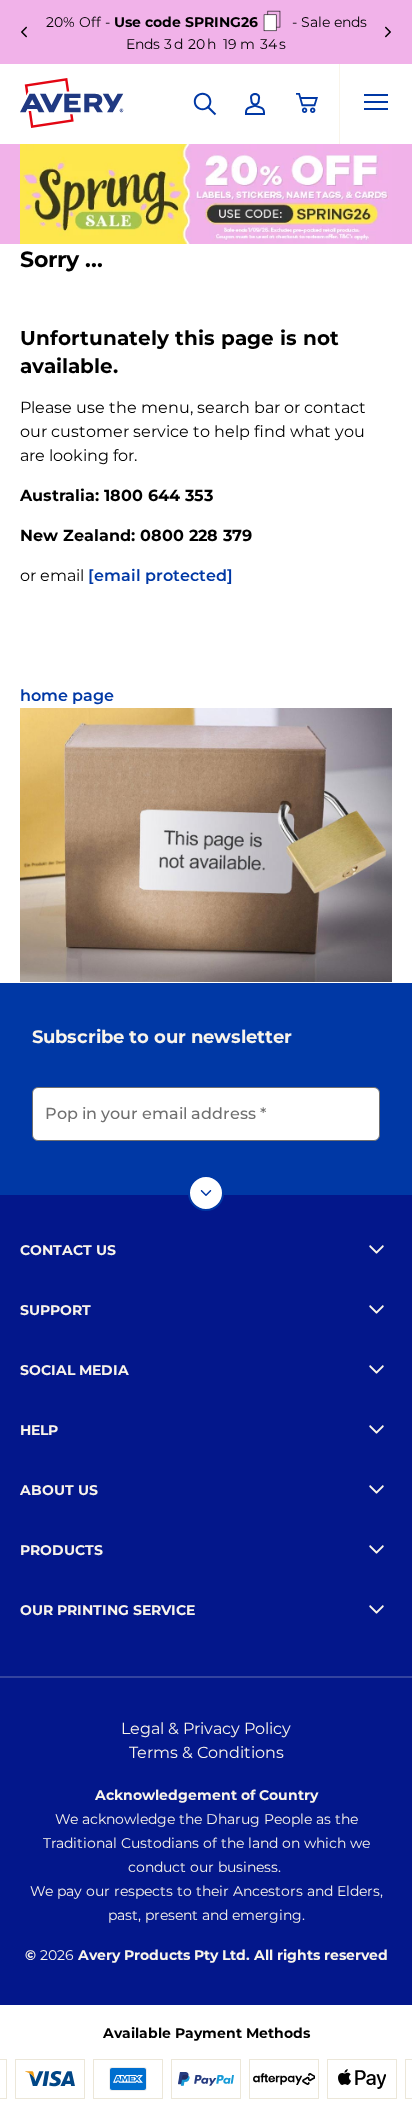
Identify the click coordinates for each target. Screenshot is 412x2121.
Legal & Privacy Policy (206, 1728)
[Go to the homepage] (72, 107)
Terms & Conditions (206, 1752)
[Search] (205, 104)
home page (67, 695)
